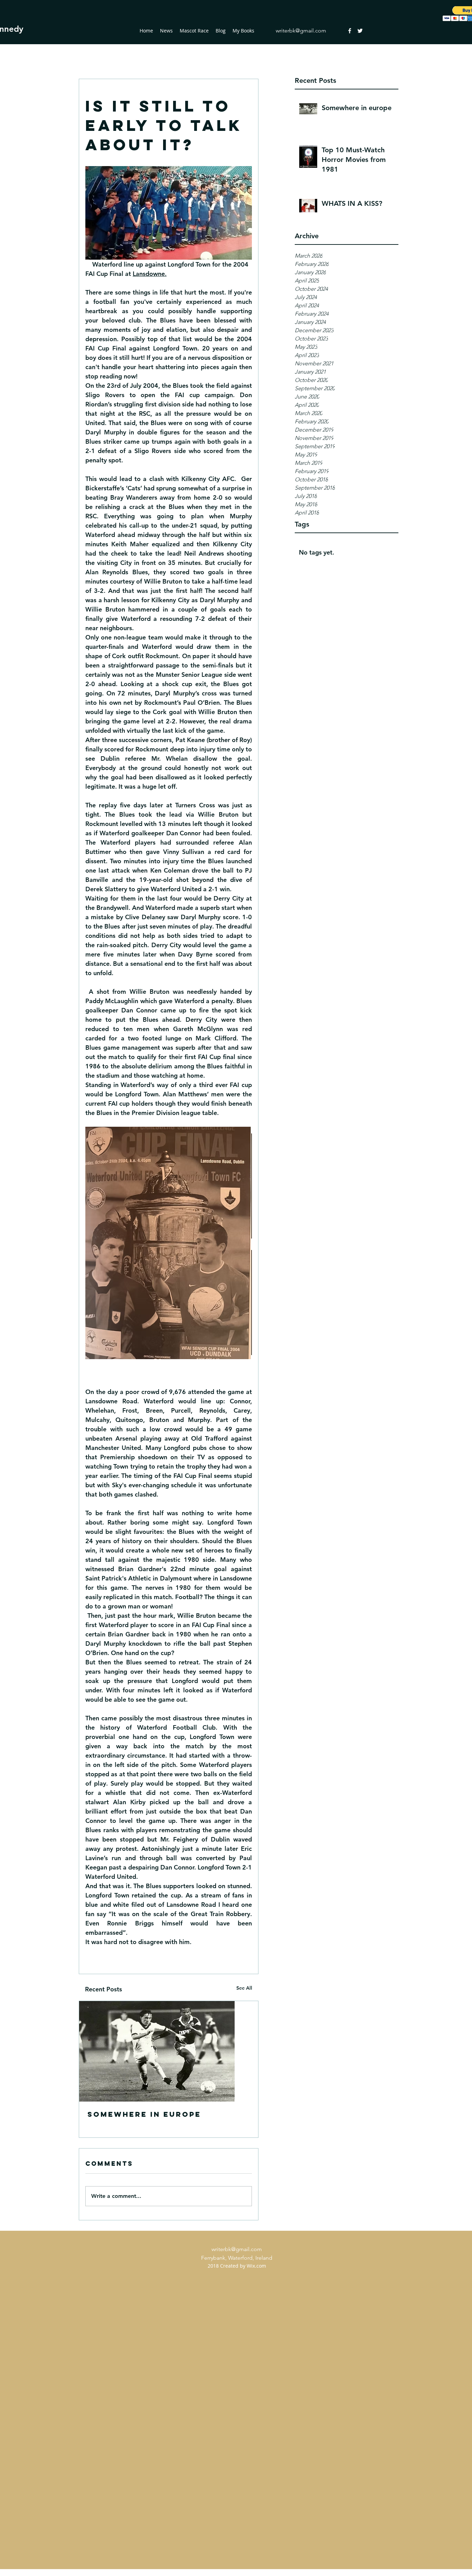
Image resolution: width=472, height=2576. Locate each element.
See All (244, 1988)
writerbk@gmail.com (301, 31)
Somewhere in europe (144, 2114)
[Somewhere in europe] (169, 2051)
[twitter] (360, 31)
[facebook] (350, 31)
